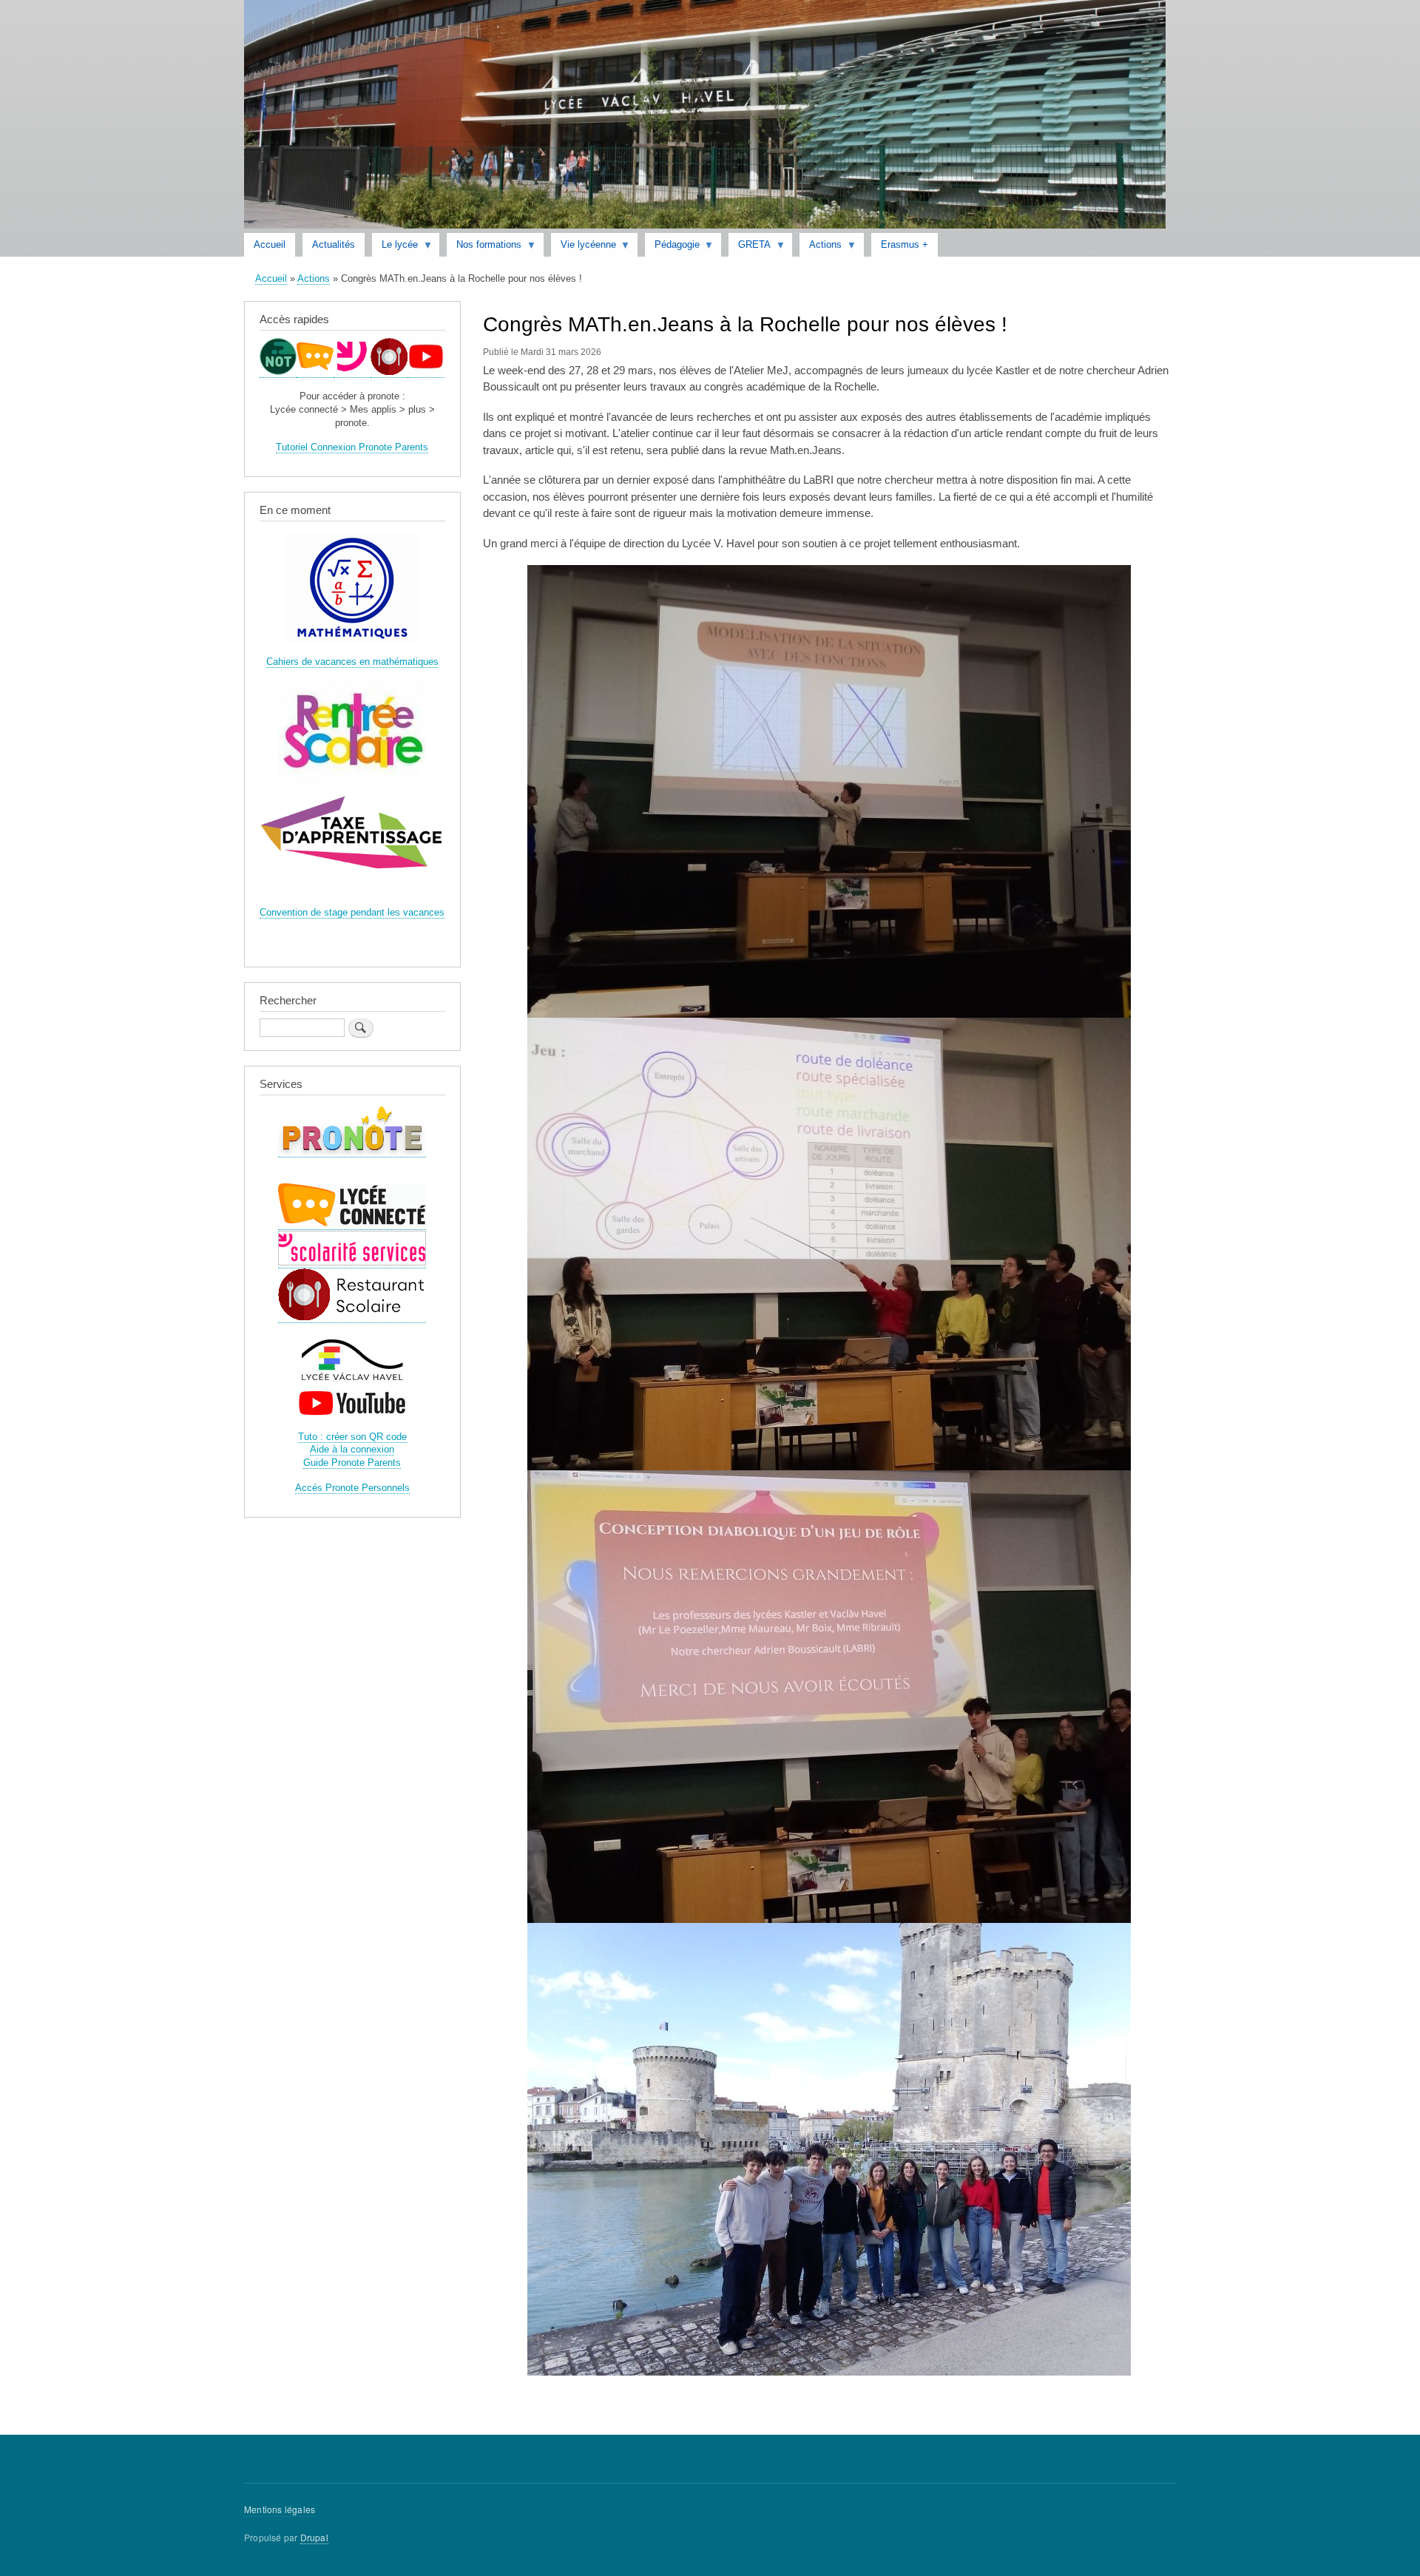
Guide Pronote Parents (352, 1463)
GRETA (750, 248)
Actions (821, 248)
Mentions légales (280, 2509)
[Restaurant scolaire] (389, 372)
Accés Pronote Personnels (352, 1488)
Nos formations (484, 248)
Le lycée (395, 248)
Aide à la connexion (352, 1449)
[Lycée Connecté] (315, 372)
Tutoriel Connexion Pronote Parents (352, 447)
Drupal (314, 2537)
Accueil (270, 244)
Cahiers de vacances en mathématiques (352, 662)
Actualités (334, 244)
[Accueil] (705, 116)
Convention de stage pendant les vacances (352, 912)
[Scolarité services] (352, 372)
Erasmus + (905, 244)
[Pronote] (278, 372)
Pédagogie (672, 248)
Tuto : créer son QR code (352, 1437)
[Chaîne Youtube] (426, 372)
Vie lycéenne (584, 248)
